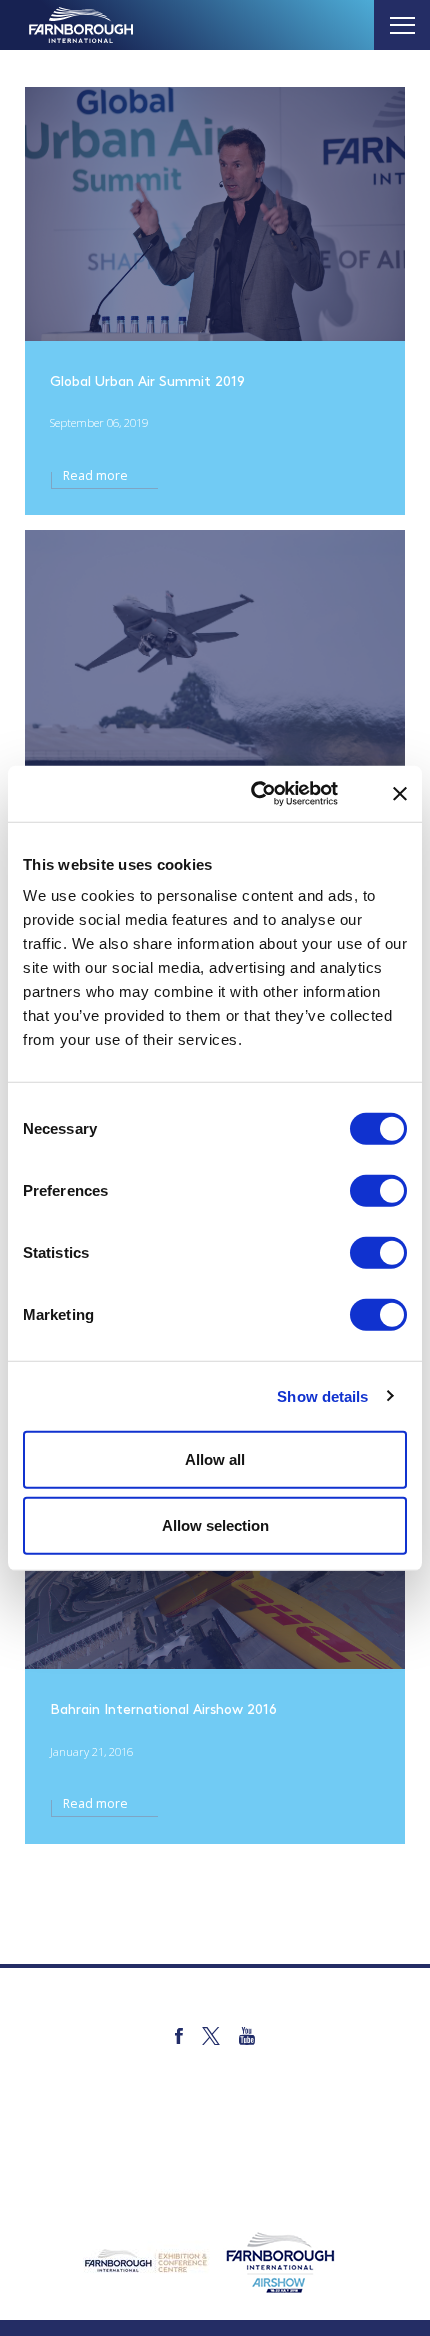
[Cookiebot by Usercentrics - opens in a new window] (275, 794)
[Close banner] (400, 794)
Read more (95, 475)
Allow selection (215, 1524)
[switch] (378, 1191)
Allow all (215, 1459)
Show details (322, 1395)
